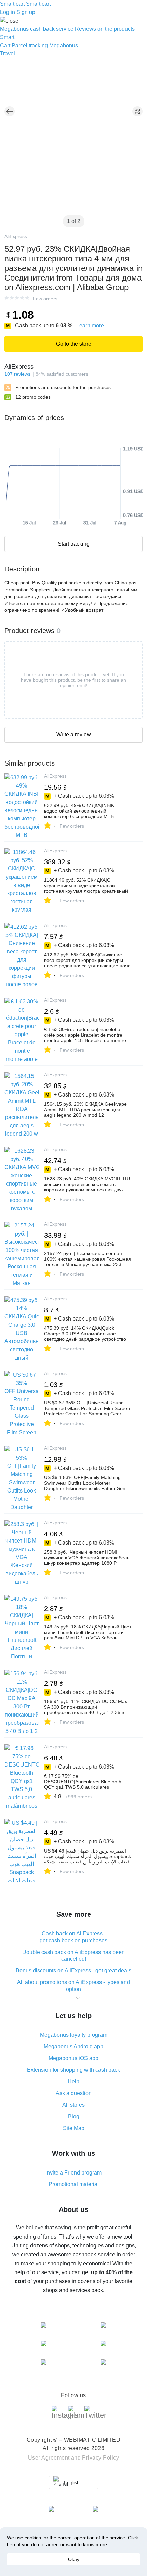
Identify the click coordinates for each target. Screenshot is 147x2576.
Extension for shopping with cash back (73, 2070)
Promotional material (74, 2184)
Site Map (74, 2128)
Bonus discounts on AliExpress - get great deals (73, 1971)
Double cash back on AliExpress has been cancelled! (73, 1955)
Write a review (74, 735)
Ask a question (74, 2093)
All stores (73, 2105)
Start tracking (74, 544)
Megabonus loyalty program (74, 2035)
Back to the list (10, 111)
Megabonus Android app (73, 2047)
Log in (8, 12)
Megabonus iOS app (73, 2058)
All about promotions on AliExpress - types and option (73, 1986)
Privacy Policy (101, 2458)
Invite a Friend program (73, 2173)
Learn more (90, 326)
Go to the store (74, 344)
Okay (74, 2559)
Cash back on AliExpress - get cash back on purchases (73, 1937)
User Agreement (49, 2458)
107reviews (17, 374)
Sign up (26, 12)
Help (73, 2082)
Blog (74, 2116)
